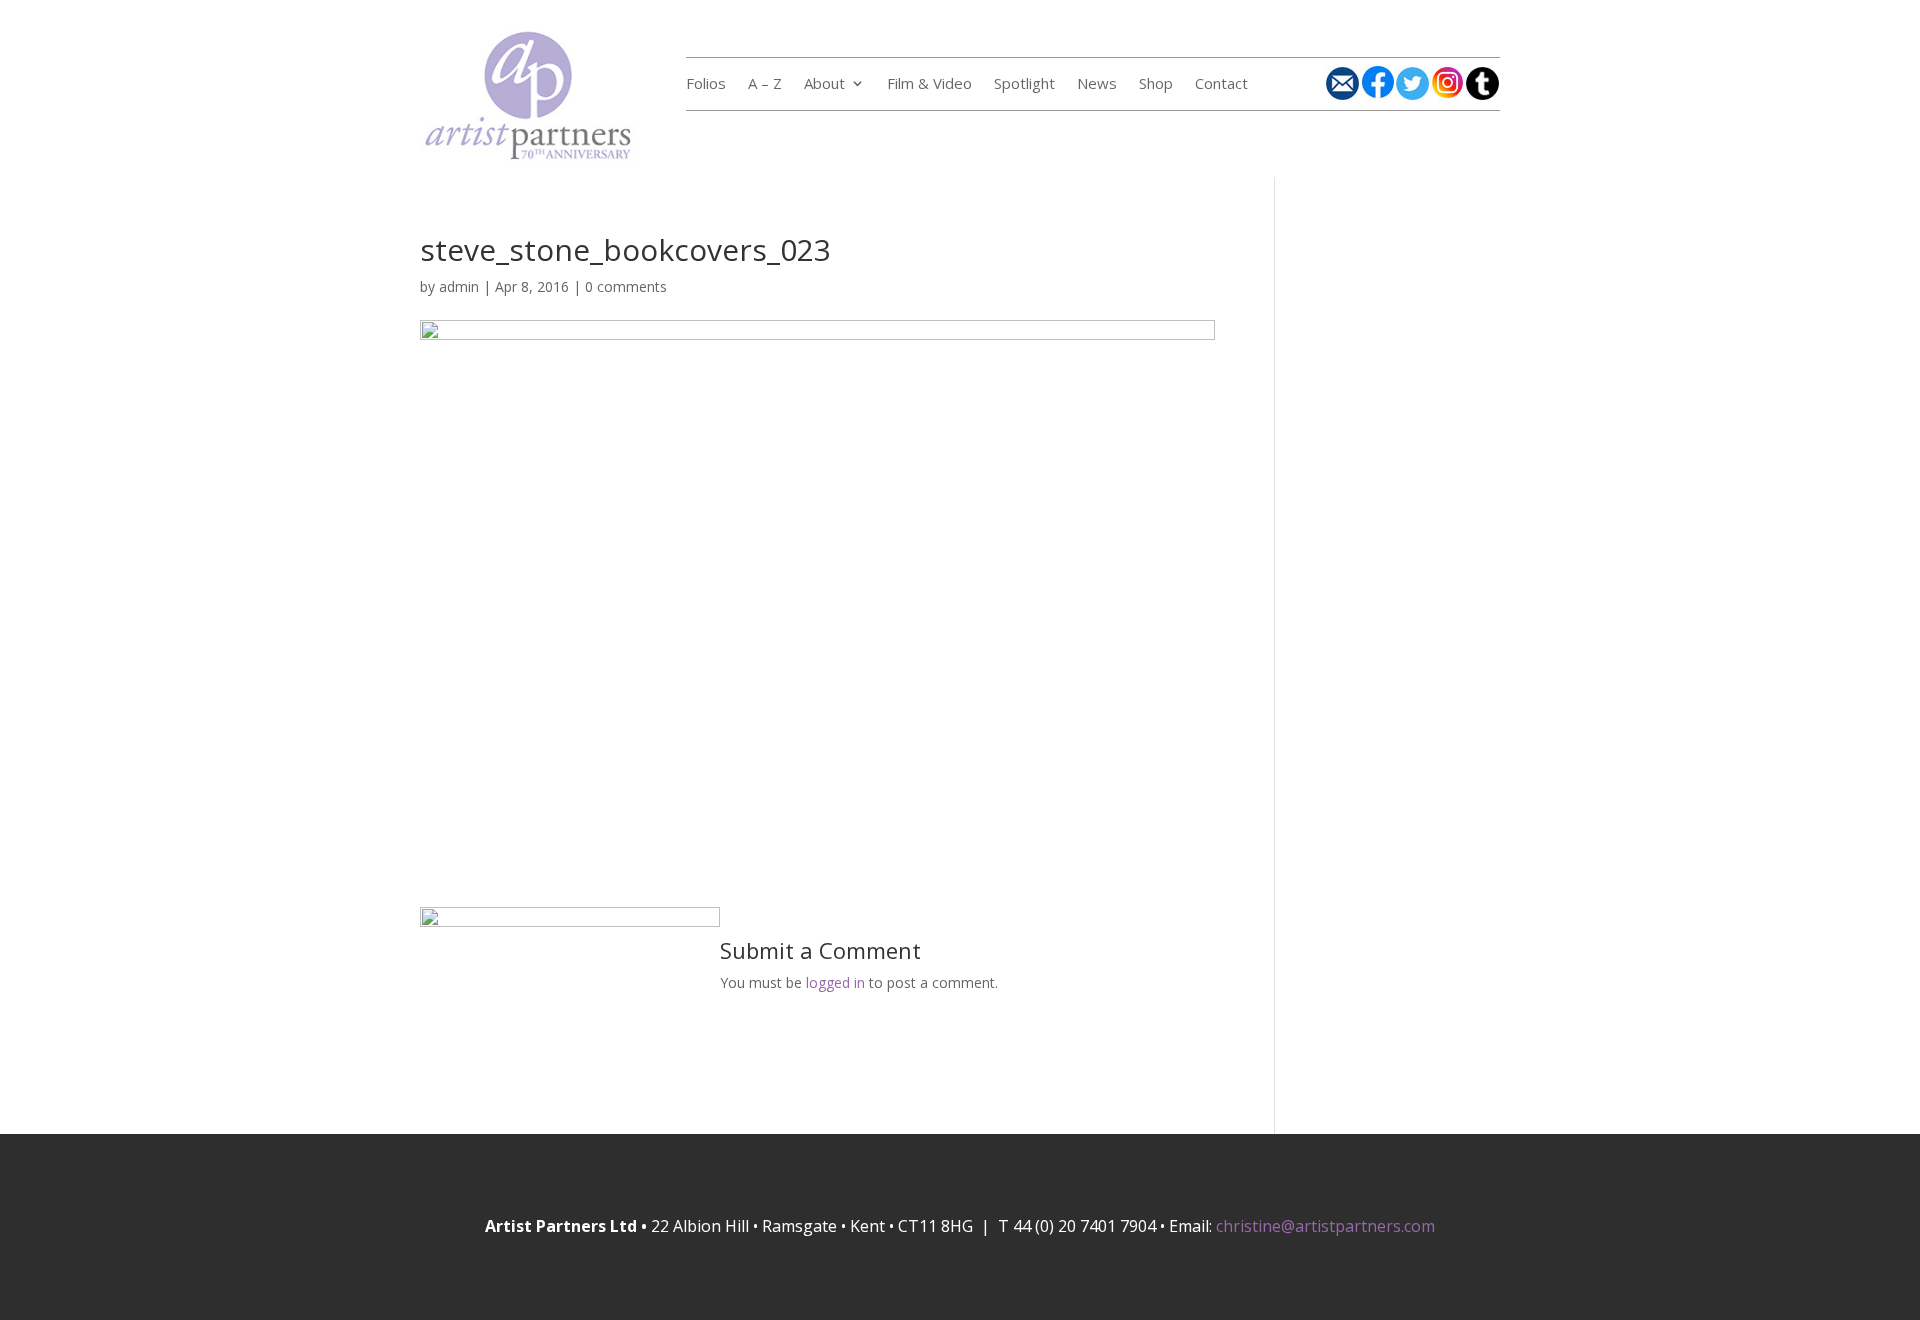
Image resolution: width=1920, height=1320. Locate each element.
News (1097, 84)
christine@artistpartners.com (1325, 1226)
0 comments (626, 286)
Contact (1221, 84)
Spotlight (1024, 84)
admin (459, 286)
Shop (1156, 84)
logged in (835, 982)
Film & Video (929, 84)
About (824, 84)
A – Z (765, 84)
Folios (706, 84)
